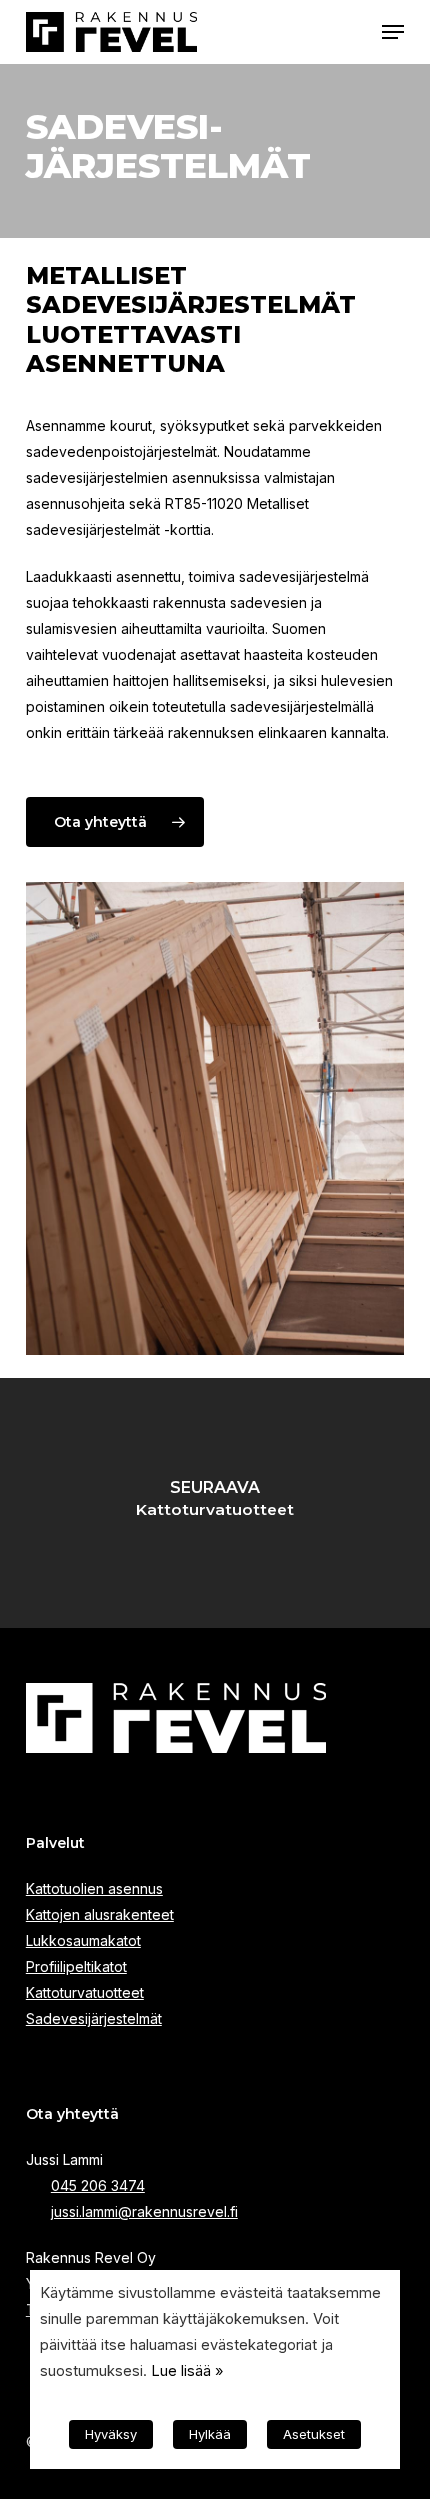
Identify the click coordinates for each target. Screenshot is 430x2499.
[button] (393, 32)
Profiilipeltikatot (76, 1966)
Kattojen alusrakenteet (100, 1914)
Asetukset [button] (314, 2434)
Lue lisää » (187, 2371)
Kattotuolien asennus (94, 1888)
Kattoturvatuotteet (85, 1992)
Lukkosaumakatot (83, 1940)
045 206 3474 (98, 2185)
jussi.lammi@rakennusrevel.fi (144, 2211)
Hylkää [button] (210, 2434)
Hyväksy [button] (111, 2434)
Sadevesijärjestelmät (94, 2018)
